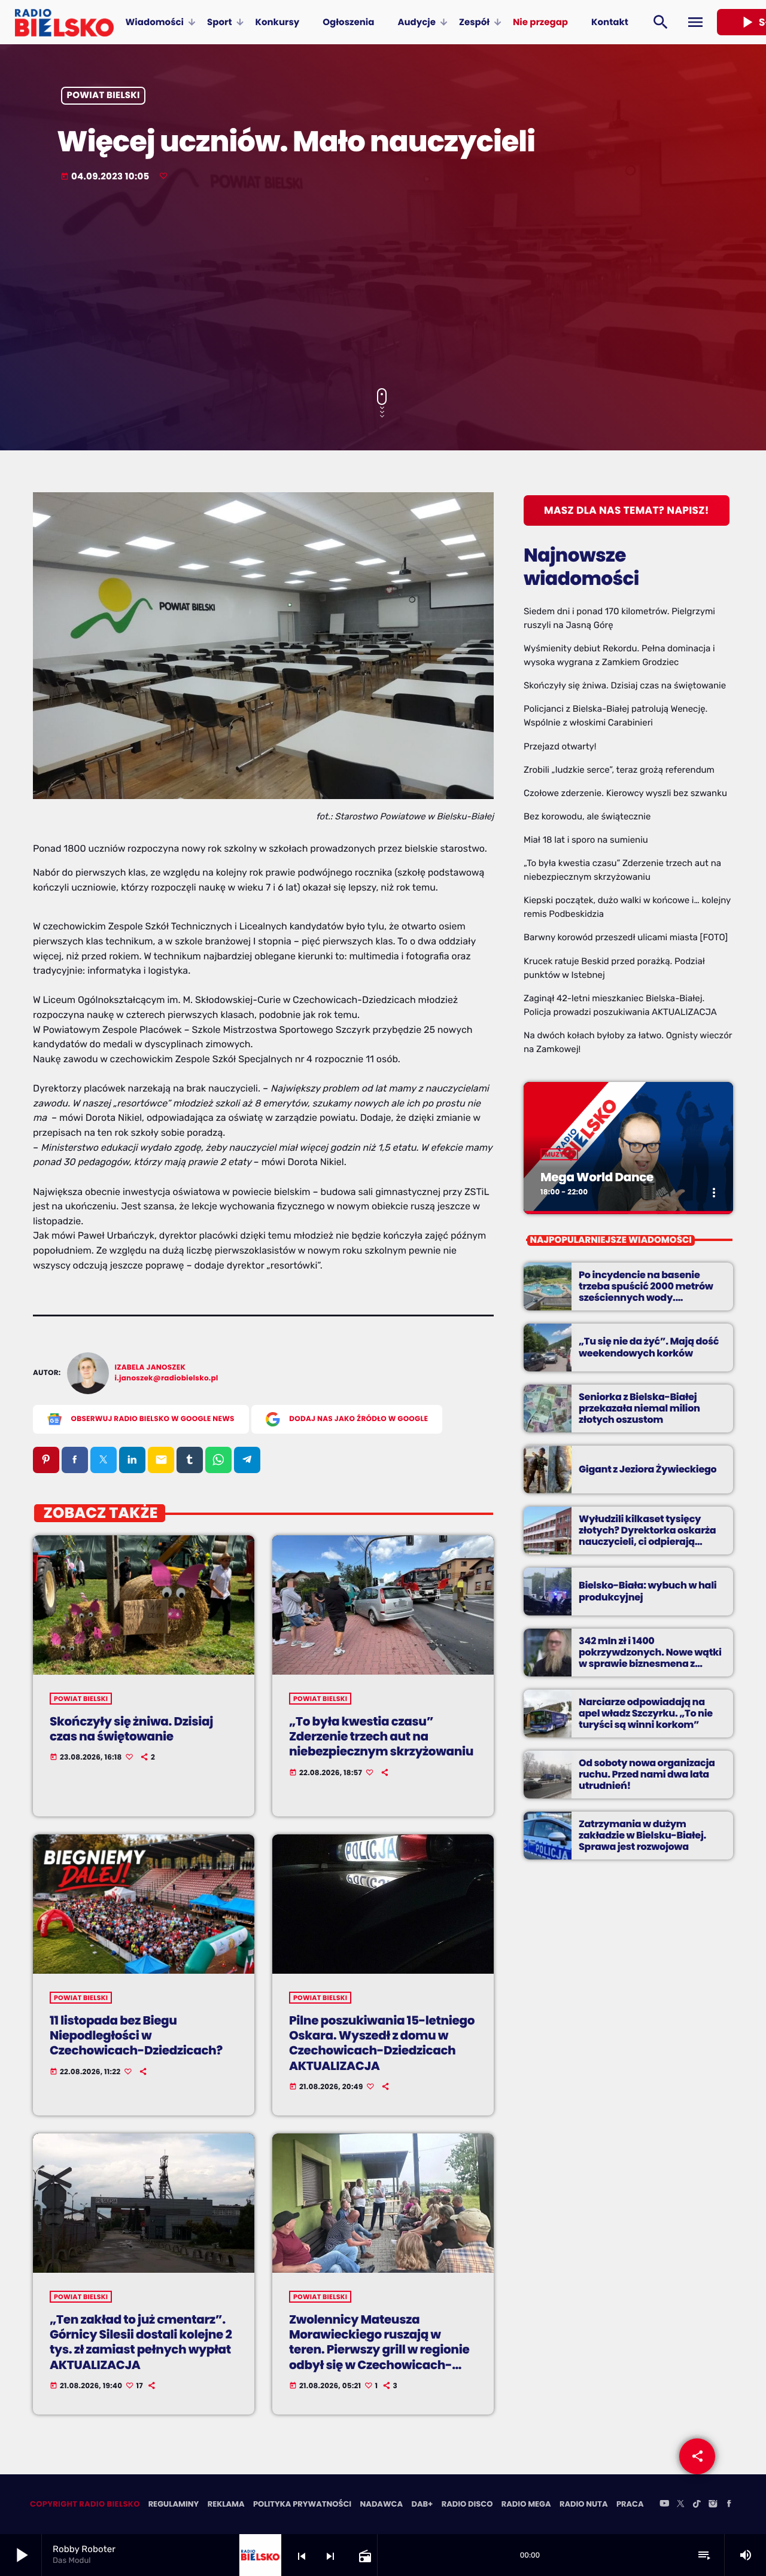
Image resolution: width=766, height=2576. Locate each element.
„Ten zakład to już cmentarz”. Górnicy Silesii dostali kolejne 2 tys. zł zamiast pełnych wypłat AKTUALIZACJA (141, 2342)
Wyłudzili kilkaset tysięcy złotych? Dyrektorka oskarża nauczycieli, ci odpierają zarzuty (647, 1536)
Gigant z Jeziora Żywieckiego (648, 1469)
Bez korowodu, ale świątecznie (587, 816)
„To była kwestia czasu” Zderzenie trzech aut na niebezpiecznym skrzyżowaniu (381, 1736)
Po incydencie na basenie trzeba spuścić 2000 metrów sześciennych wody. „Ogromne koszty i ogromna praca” (646, 1298)
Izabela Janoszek (151, 1368)
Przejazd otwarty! (560, 746)
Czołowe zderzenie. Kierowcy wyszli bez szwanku (625, 793)
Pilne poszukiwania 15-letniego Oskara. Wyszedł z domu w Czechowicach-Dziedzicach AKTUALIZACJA (382, 2043)
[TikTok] (697, 2504)
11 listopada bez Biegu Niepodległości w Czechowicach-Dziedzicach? (136, 2035)
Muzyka (559, 1154)
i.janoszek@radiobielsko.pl (167, 1378)
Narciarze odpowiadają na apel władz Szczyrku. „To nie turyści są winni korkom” (646, 1713)
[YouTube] (664, 2504)
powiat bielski (104, 96)
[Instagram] (713, 2504)
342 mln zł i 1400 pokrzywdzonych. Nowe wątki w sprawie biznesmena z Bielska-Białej (650, 1658)
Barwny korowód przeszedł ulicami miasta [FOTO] (626, 937)
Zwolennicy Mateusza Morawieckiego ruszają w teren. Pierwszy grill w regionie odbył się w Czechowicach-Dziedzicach (379, 2350)
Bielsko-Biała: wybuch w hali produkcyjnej (648, 1591)
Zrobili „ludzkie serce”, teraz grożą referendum (619, 770)
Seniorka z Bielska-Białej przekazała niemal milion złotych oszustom (639, 1408)
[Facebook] (729, 2504)
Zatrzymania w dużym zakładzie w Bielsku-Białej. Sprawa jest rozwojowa (642, 1835)
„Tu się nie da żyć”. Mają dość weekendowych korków (649, 1347)
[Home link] (64, 22)
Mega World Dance (597, 1177)
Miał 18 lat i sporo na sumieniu (586, 840)
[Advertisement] (383, 286)
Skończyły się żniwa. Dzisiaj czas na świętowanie (131, 1729)
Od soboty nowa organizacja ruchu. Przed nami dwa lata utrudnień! (647, 1774)
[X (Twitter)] (680, 2504)
